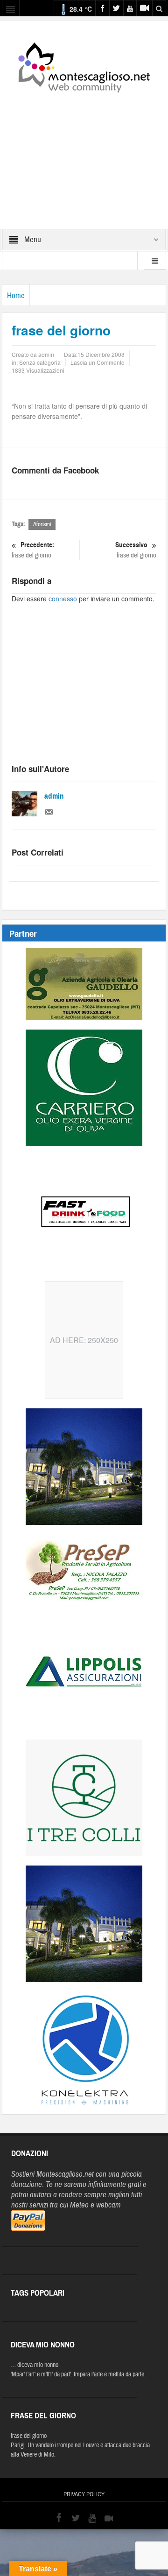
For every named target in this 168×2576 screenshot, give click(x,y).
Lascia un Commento (98, 362)
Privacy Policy (84, 2494)
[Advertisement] (84, 155)
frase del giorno (33, 550)
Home (16, 296)
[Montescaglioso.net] (84, 66)
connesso (63, 599)
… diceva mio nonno (35, 2365)
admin (54, 796)
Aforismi (42, 524)
